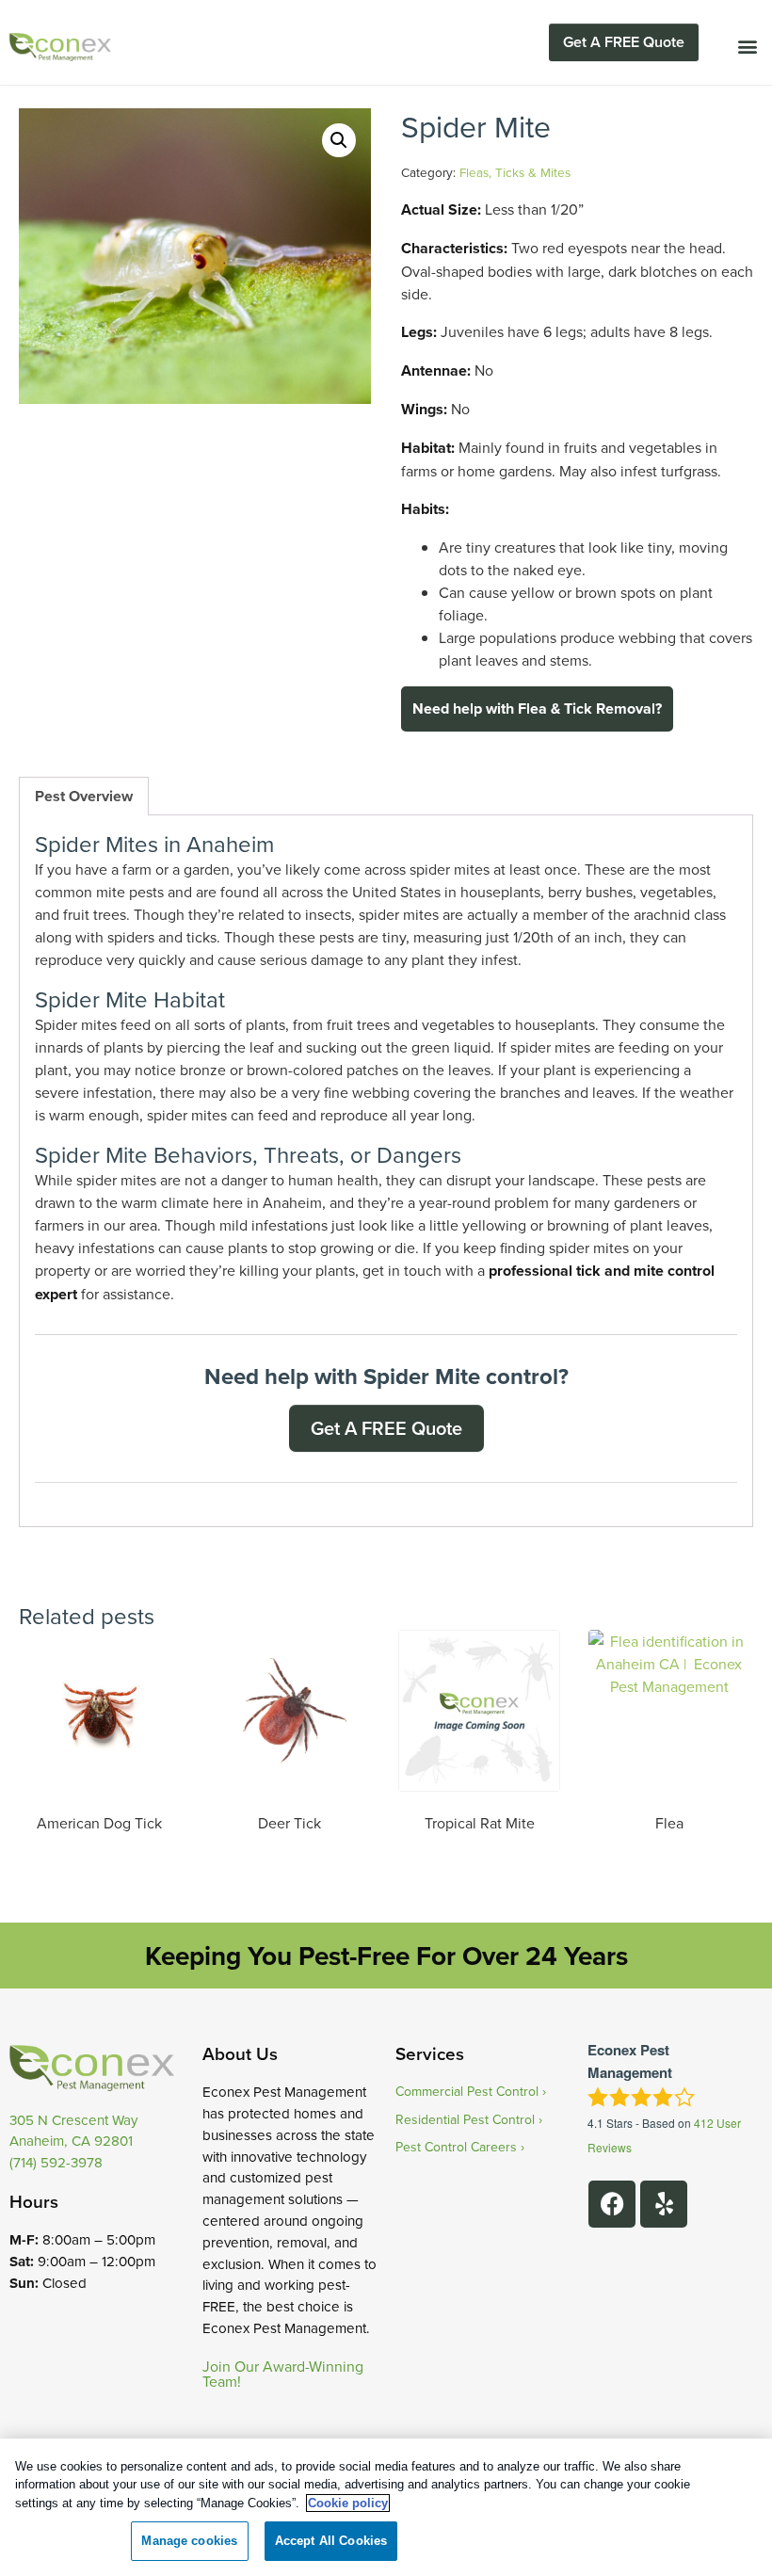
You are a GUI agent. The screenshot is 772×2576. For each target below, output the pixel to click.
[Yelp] (664, 2204)
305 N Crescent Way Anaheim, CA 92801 (73, 2131)
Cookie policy (348, 2503)
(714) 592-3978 (56, 2162)
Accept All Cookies (331, 2541)
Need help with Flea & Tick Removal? (537, 708)
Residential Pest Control (465, 2119)
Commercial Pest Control (467, 2091)
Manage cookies (189, 2541)
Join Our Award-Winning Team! (283, 2374)
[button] (747, 46)
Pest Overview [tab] (84, 796)
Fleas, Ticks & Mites (515, 172)
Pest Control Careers (456, 2147)
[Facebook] (612, 2204)
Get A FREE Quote (624, 42)
